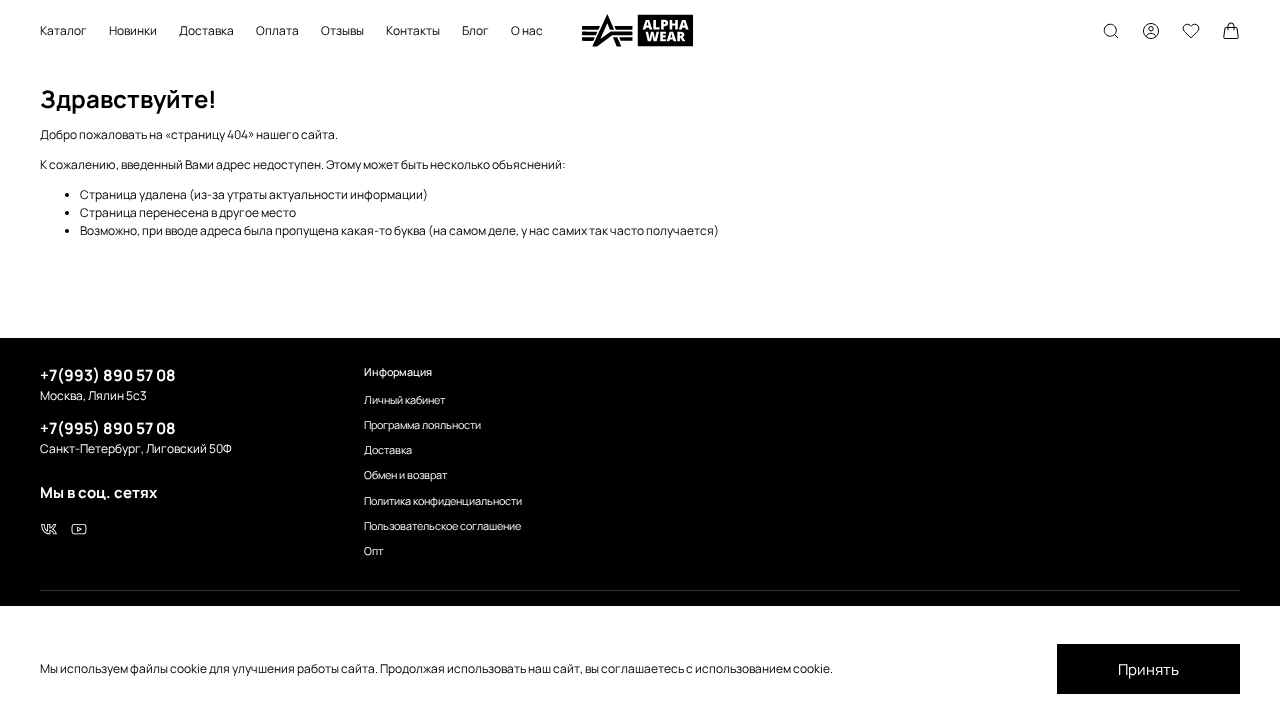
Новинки (133, 30)
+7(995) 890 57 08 (108, 428)
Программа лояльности (422, 424)
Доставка (206, 30)
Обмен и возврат (405, 474)
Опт (373, 550)
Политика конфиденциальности (443, 500)
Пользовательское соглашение (442, 525)
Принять (1148, 669)
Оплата (277, 30)
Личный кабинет (404, 399)
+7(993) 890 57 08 (108, 375)
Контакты (413, 30)
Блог (475, 30)
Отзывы (342, 30)
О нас (527, 30)
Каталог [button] (63, 30)
